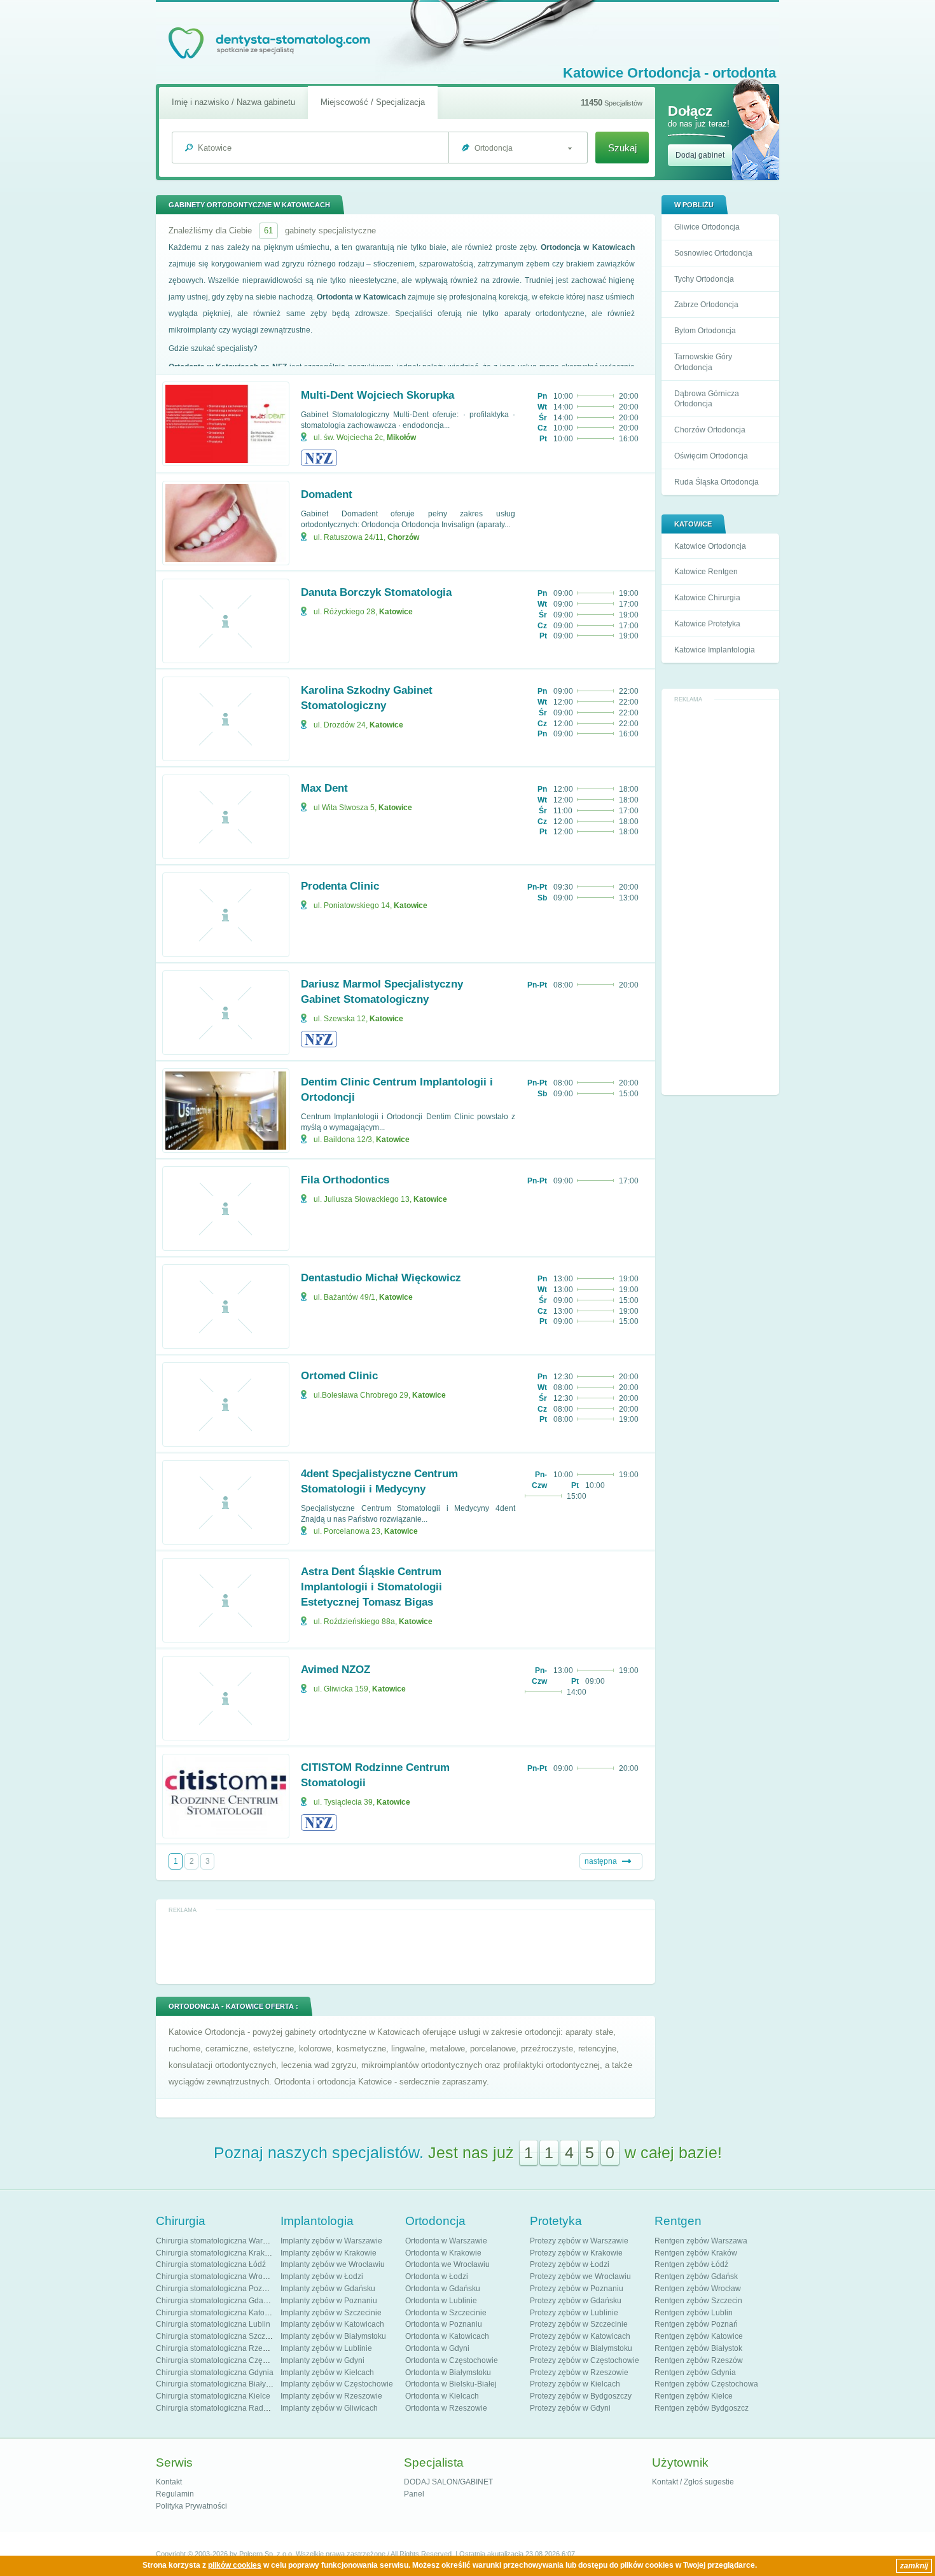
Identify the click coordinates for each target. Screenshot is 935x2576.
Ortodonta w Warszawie (446, 2241)
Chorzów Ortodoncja (710, 430)
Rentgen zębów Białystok (698, 2348)
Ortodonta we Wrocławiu (447, 2264)
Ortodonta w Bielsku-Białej (451, 2384)
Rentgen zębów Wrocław (698, 2289)
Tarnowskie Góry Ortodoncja (703, 362)
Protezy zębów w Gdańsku (576, 2301)
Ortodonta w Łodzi (437, 2276)
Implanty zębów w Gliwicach (329, 2408)
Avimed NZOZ (336, 1670)
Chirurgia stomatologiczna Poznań (216, 2289)
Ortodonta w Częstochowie (452, 2360)
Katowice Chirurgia (707, 598)
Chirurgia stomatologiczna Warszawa (220, 2241)
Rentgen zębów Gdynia (695, 2373)
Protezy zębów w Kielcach (575, 2384)
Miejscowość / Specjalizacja (373, 102)
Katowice (396, 612)
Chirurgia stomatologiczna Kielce (213, 2396)
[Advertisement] (721, 897)
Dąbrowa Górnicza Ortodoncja (707, 399)
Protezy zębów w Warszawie (579, 2241)
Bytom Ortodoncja (705, 331)
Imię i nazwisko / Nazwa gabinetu (233, 102)
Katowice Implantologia (715, 650)
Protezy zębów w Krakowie (576, 2253)
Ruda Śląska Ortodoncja (717, 482)
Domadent (327, 494)
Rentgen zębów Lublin (694, 2313)
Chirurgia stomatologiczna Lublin (213, 2324)
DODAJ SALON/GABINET (448, 2482)
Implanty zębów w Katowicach (332, 2324)
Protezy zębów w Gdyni (570, 2408)
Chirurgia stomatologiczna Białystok (218, 2384)
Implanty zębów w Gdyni (322, 2360)
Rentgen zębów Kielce (694, 2396)
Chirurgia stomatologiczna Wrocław (217, 2276)
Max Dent (324, 788)
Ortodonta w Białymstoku (448, 2373)
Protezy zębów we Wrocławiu (580, 2276)
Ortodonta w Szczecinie (446, 2313)
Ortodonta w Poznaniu (444, 2324)
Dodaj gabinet (700, 155)
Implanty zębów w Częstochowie (337, 2384)
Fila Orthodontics (345, 1180)
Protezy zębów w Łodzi (570, 2264)
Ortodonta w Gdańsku (443, 2289)
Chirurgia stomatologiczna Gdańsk (216, 2301)
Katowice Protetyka (707, 624)
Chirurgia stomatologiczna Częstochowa (226, 2360)
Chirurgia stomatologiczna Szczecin (218, 2336)
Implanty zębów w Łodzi (322, 2276)
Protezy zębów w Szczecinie (579, 2324)
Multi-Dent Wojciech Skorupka (377, 395)
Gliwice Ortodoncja (707, 227)
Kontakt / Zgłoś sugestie (693, 2482)
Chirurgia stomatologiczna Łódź (211, 2264)
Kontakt (169, 2482)
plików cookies (235, 2565)
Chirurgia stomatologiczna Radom (215, 2408)
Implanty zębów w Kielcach (327, 2373)
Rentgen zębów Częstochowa (706, 2384)
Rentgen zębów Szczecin (698, 2301)
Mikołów (401, 437)
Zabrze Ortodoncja (706, 305)
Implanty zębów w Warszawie (331, 2241)
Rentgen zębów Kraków (696, 2253)
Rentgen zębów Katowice (699, 2336)
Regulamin (175, 2494)
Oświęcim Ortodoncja (711, 456)
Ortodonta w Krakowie (443, 2253)
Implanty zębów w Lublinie (326, 2348)
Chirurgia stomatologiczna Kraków (215, 2253)
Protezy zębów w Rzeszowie (579, 2373)
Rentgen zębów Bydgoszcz (702, 2408)
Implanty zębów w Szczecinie (331, 2313)
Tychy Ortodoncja (704, 279)
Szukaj (622, 148)
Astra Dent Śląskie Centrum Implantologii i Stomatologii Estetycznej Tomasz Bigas (371, 1587)
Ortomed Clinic (339, 1376)
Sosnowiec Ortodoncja (713, 253)
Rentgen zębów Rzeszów (699, 2360)
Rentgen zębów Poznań (696, 2324)
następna (601, 1861)
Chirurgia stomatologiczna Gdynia (215, 2373)
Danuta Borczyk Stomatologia (376, 592)
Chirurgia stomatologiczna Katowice (218, 2313)
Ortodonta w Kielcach (442, 2396)
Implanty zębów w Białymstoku (333, 2336)
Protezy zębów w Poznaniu (577, 2289)
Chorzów (403, 537)
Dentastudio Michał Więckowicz (381, 1278)
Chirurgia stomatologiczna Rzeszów (218, 2348)
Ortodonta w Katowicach (447, 2336)
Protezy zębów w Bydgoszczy (581, 2396)
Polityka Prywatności (191, 2506)
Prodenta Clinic (340, 886)
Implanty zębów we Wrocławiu (333, 2264)
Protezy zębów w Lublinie (574, 2313)
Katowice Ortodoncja (710, 546)
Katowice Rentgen (706, 572)
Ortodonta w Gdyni (437, 2348)
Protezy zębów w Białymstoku (581, 2348)
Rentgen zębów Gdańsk (696, 2276)
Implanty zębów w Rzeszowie (331, 2396)
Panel (414, 2494)
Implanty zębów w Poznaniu (329, 2301)
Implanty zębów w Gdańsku (328, 2289)
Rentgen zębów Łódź (691, 2264)
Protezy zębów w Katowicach (580, 2336)
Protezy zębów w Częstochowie (585, 2360)
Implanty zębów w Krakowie (329, 2253)
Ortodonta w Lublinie (441, 2301)
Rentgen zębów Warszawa (701, 2241)
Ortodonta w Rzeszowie (446, 2408)
